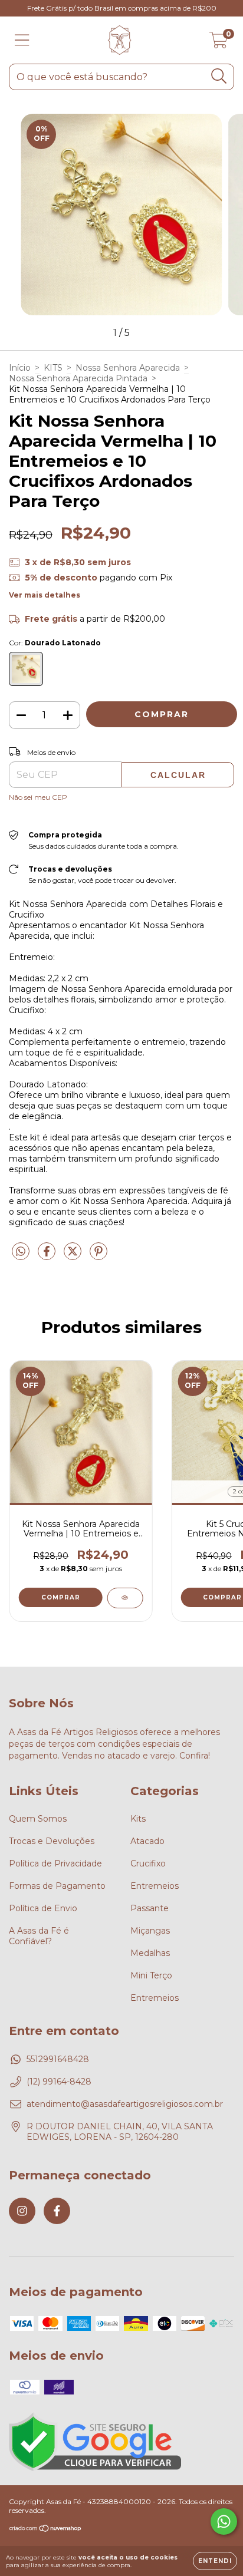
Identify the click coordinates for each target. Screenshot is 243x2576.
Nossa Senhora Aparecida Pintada (78, 378)
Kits (138, 1819)
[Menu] (22, 40)
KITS (53, 368)
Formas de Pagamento (57, 1886)
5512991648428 (58, 2059)
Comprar (61, 1597)
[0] (219, 43)
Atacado (147, 1841)
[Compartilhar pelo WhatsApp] (21, 1252)
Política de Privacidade (55, 1863)
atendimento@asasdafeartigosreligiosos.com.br (125, 2104)
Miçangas (150, 1931)
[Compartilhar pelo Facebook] (48, 1256)
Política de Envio (43, 1908)
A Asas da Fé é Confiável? (39, 1936)
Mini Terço (151, 1975)
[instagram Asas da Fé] (22, 2211)
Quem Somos (38, 1819)
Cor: (55, 643)
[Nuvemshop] (46, 2530)
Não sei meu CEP (38, 797)
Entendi (215, 2561)
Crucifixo (148, 1863)
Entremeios (155, 1886)
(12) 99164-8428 (59, 2082)
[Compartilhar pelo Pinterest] (98, 1256)
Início (20, 368)
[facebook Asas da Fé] (57, 2211)
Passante (150, 1908)
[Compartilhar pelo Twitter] (74, 1256)
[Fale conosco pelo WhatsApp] (224, 2521)
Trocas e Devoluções (52, 1841)
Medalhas (150, 1953)
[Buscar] (219, 76)
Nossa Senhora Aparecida (128, 368)
